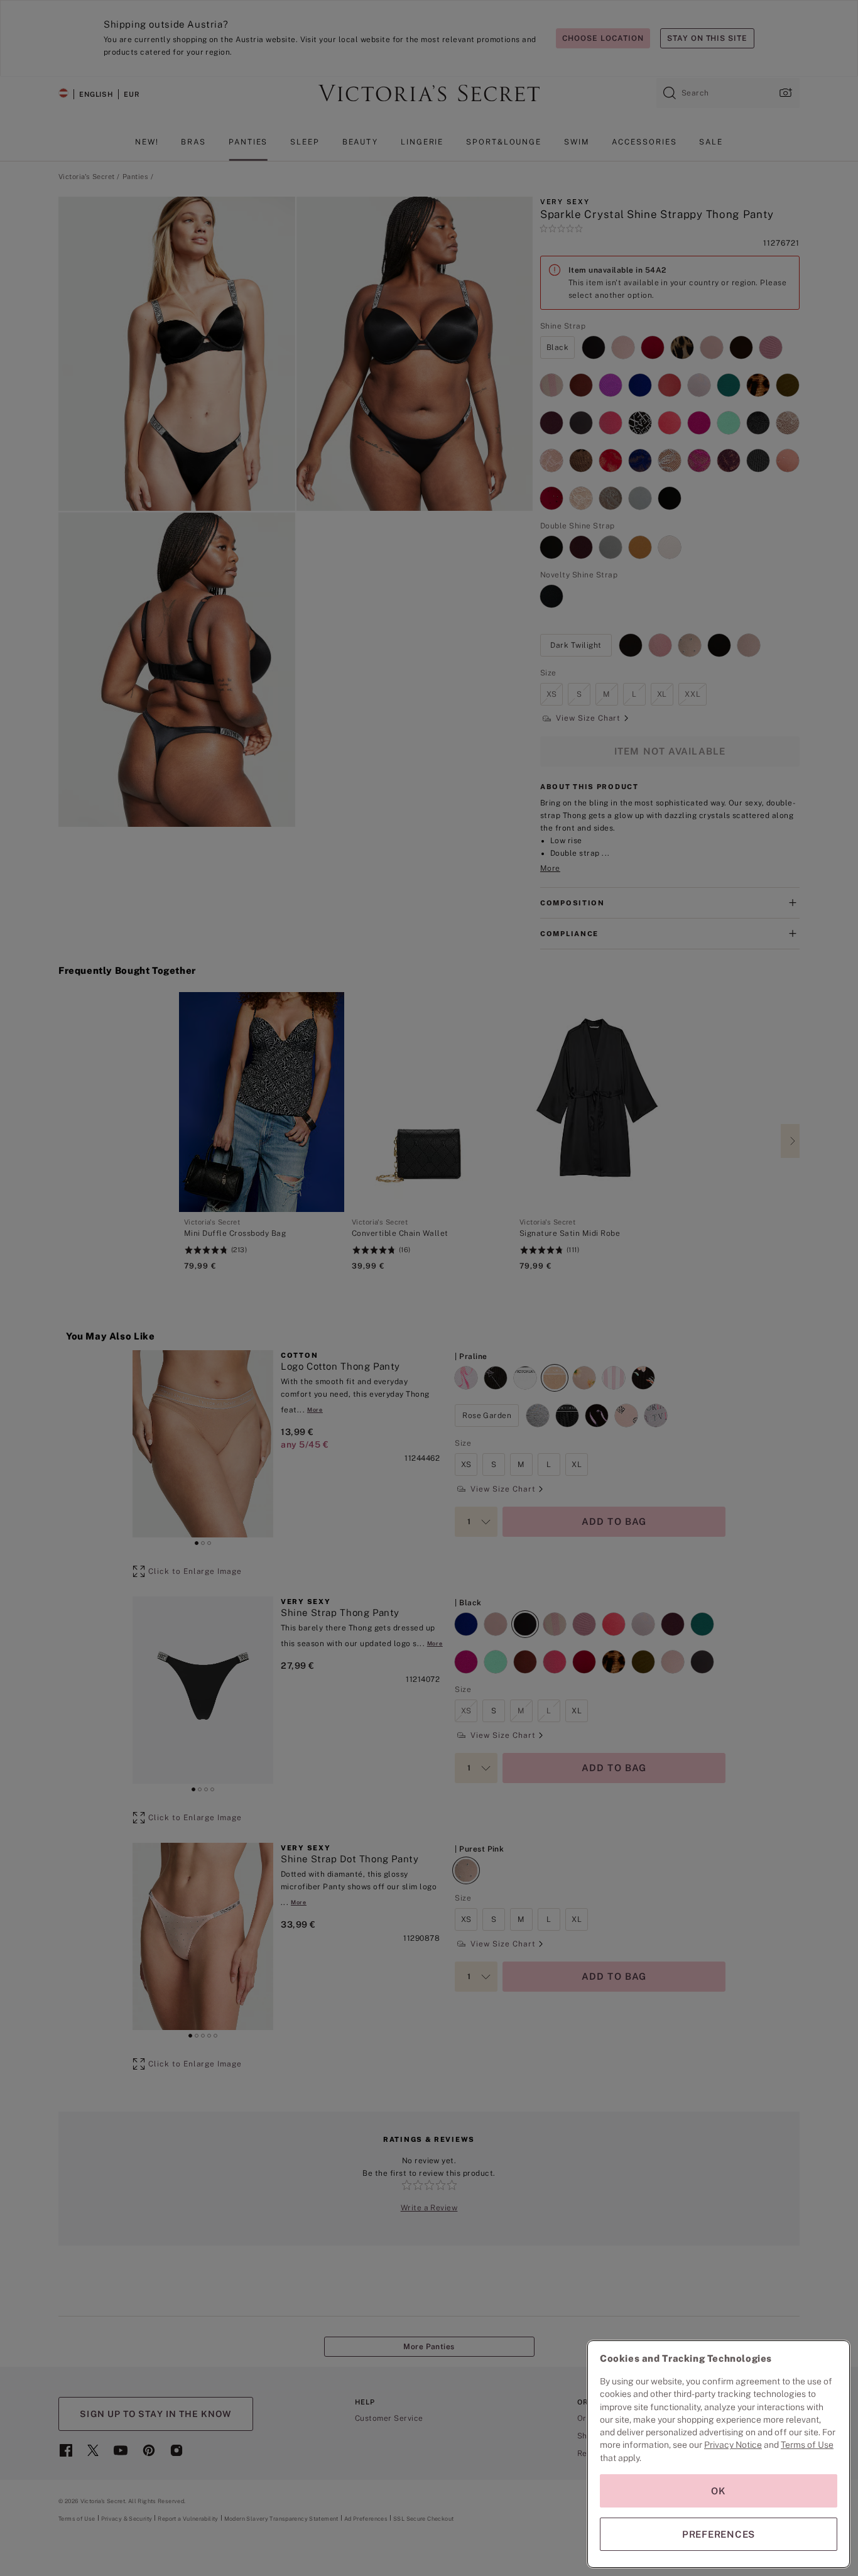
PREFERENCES (719, 2534)
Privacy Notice (733, 2445)
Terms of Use (807, 2445)
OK (719, 2491)
